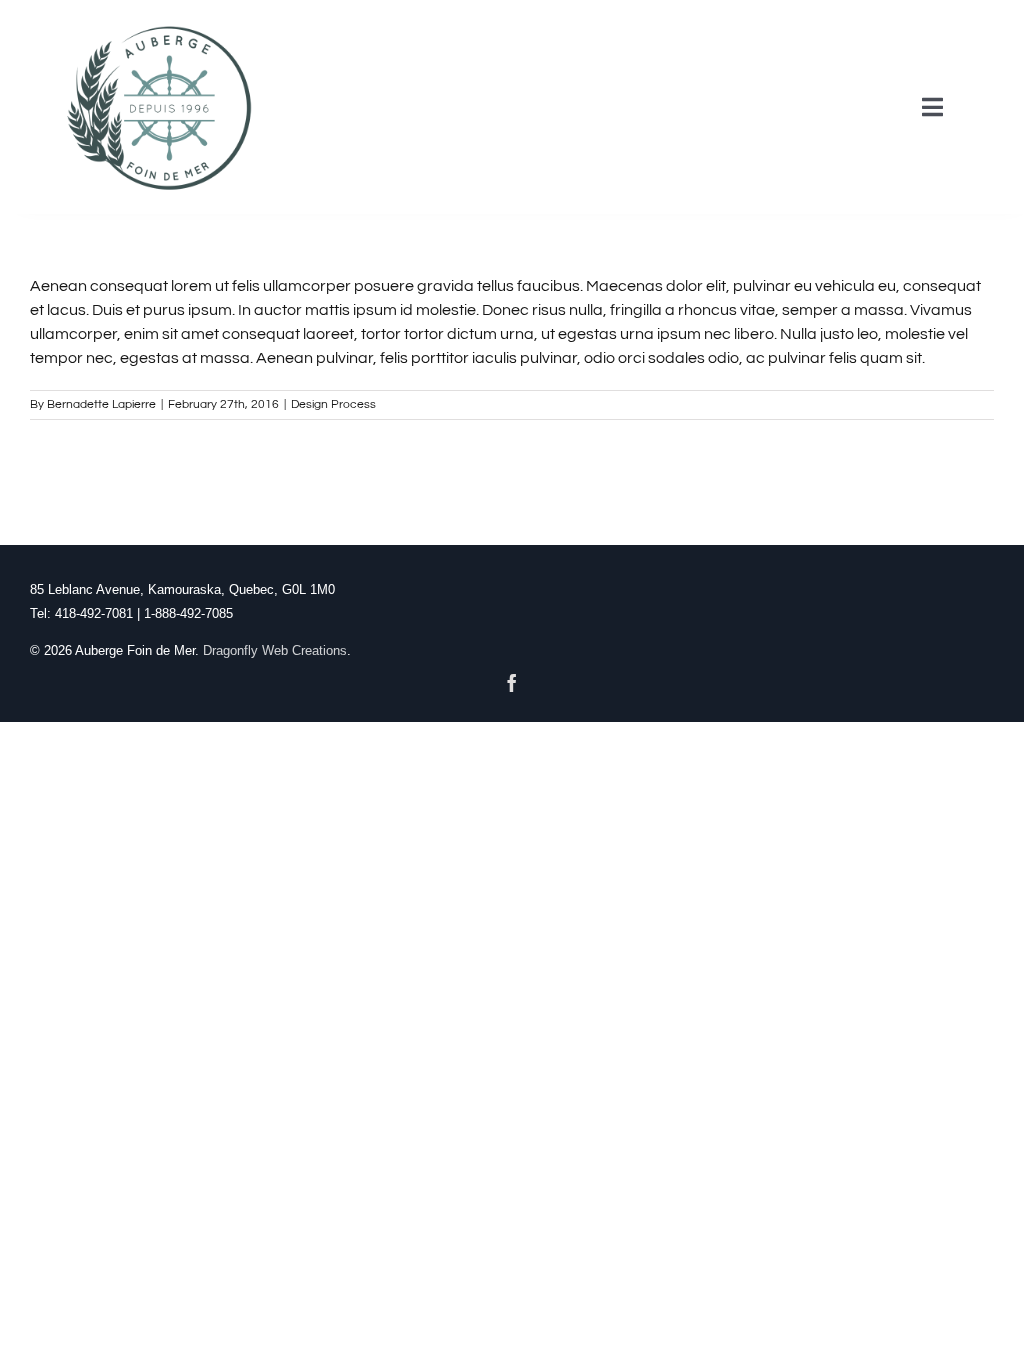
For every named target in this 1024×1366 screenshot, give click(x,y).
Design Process (333, 404)
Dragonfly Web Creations (275, 650)
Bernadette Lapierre (101, 404)
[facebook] (512, 683)
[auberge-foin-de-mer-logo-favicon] (160, 23)
